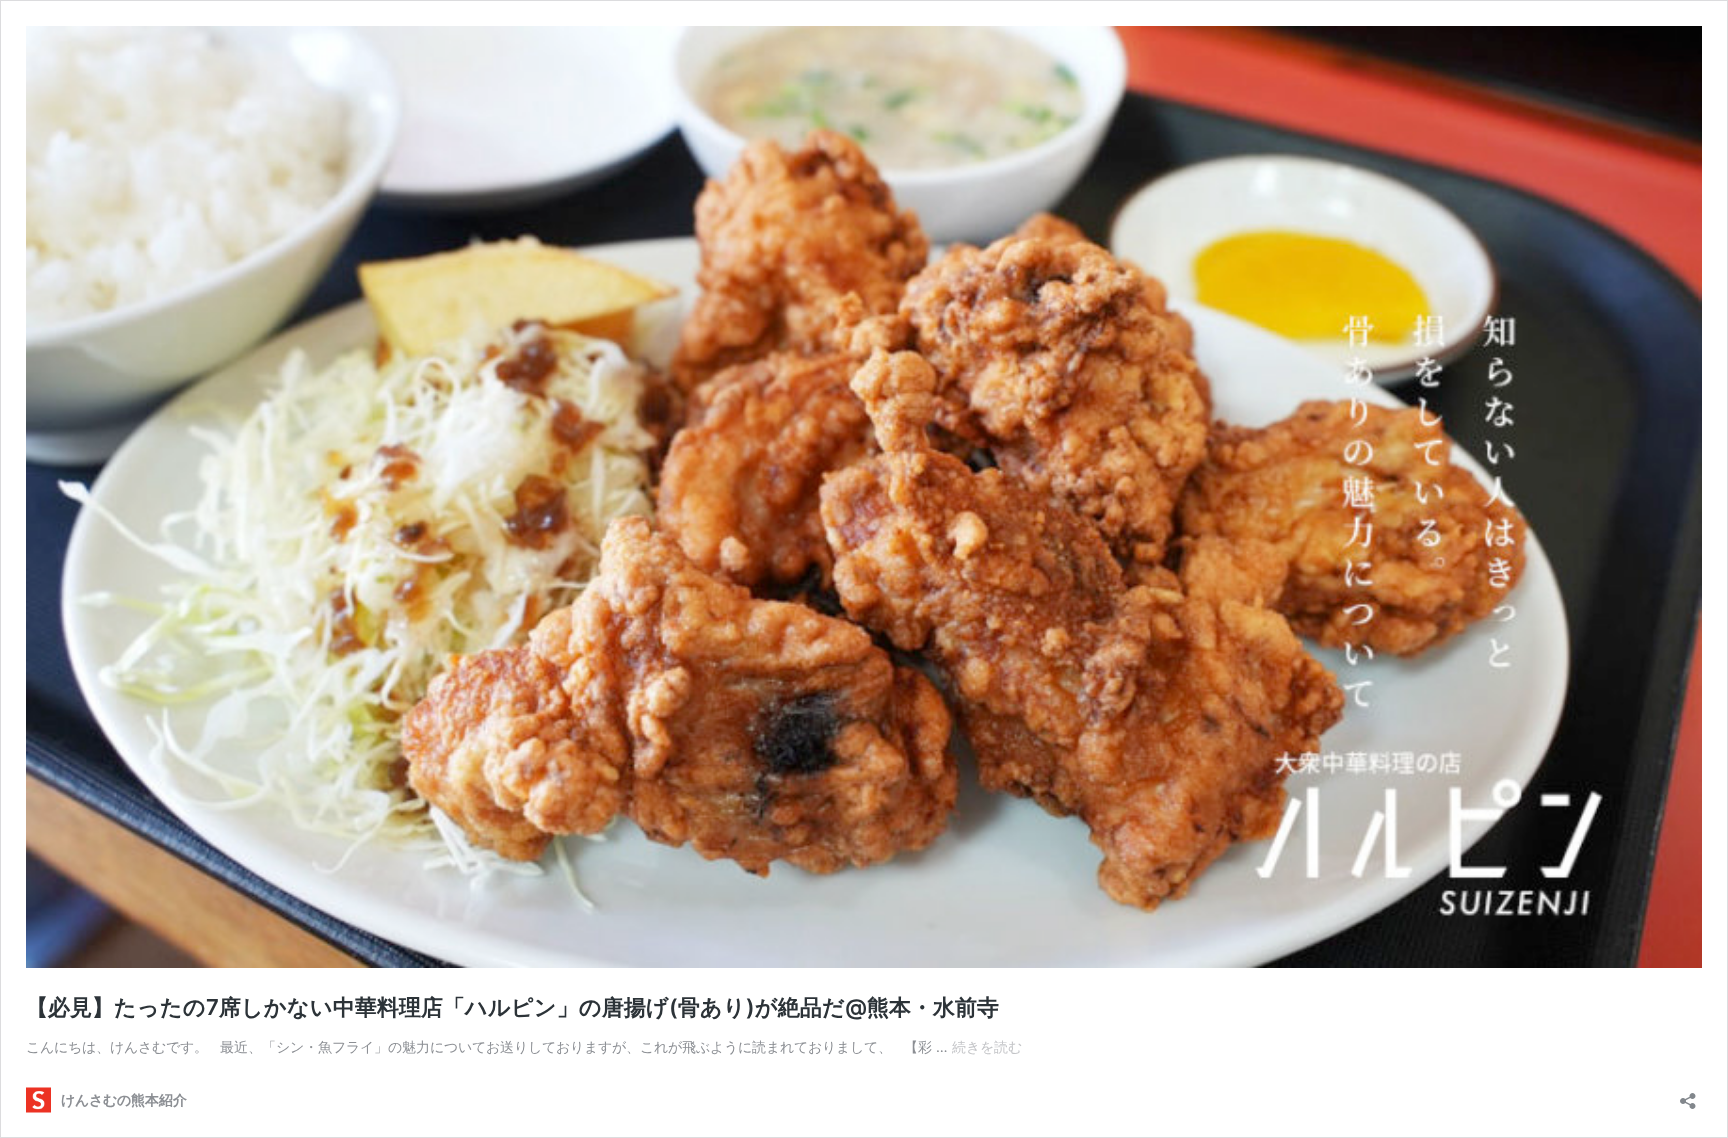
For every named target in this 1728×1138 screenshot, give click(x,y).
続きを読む (987, 1046)
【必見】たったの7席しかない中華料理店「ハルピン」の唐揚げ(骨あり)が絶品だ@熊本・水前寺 (512, 1007)
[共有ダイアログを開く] (1688, 1094)
